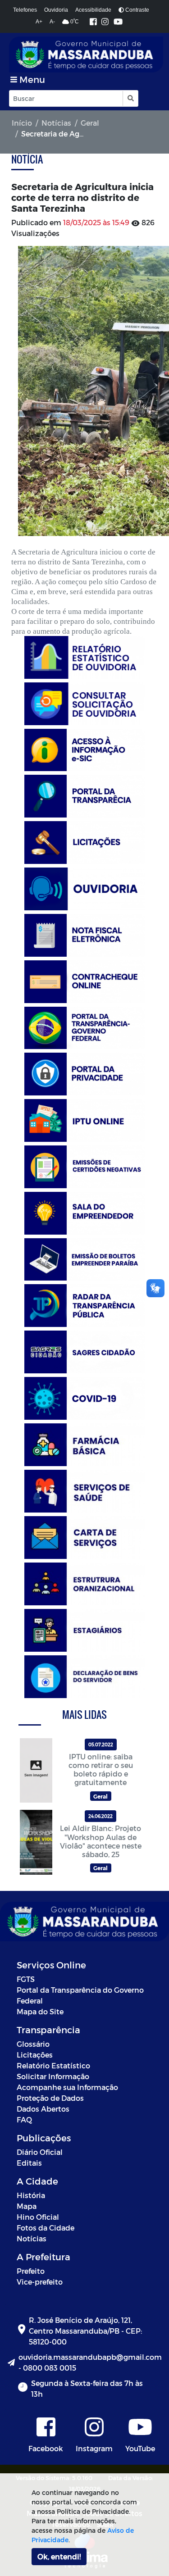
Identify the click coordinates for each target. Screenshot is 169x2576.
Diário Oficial (40, 2152)
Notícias (56, 123)
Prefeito (31, 2271)
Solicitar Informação (53, 2076)
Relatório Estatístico (53, 2065)
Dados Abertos (43, 2109)
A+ (39, 22)
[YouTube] (118, 22)
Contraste (137, 10)
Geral (90, 123)
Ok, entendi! (59, 2556)
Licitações (35, 2055)
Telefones (25, 10)
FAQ (24, 2119)
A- (52, 22)
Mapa (27, 2206)
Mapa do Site (40, 2011)
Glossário (33, 2044)
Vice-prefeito (40, 2282)
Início (22, 123)
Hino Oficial (38, 2217)
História (31, 2195)
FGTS (26, 1979)
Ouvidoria (56, 10)
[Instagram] (105, 22)
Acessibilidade (93, 10)
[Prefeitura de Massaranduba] (86, 55)
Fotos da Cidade (46, 2228)
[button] (130, 98)
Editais (29, 2163)
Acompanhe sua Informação (67, 2087)
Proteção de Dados (50, 2098)
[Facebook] (93, 22)
